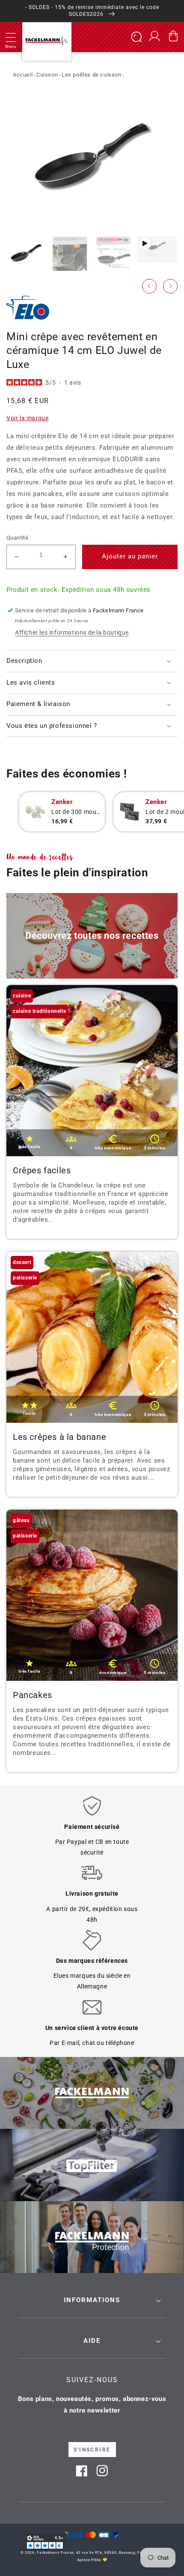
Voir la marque (27, 418)
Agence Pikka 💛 (92, 2560)
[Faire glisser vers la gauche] (149, 286)
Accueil (23, 75)
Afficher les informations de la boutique (72, 632)
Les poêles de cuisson (92, 75)
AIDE (92, 2341)
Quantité (17, 538)
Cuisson (47, 75)
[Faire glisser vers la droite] (170, 286)
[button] (11, 37)
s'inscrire (92, 2450)
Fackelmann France (55, 2552)
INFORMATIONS (92, 2300)
